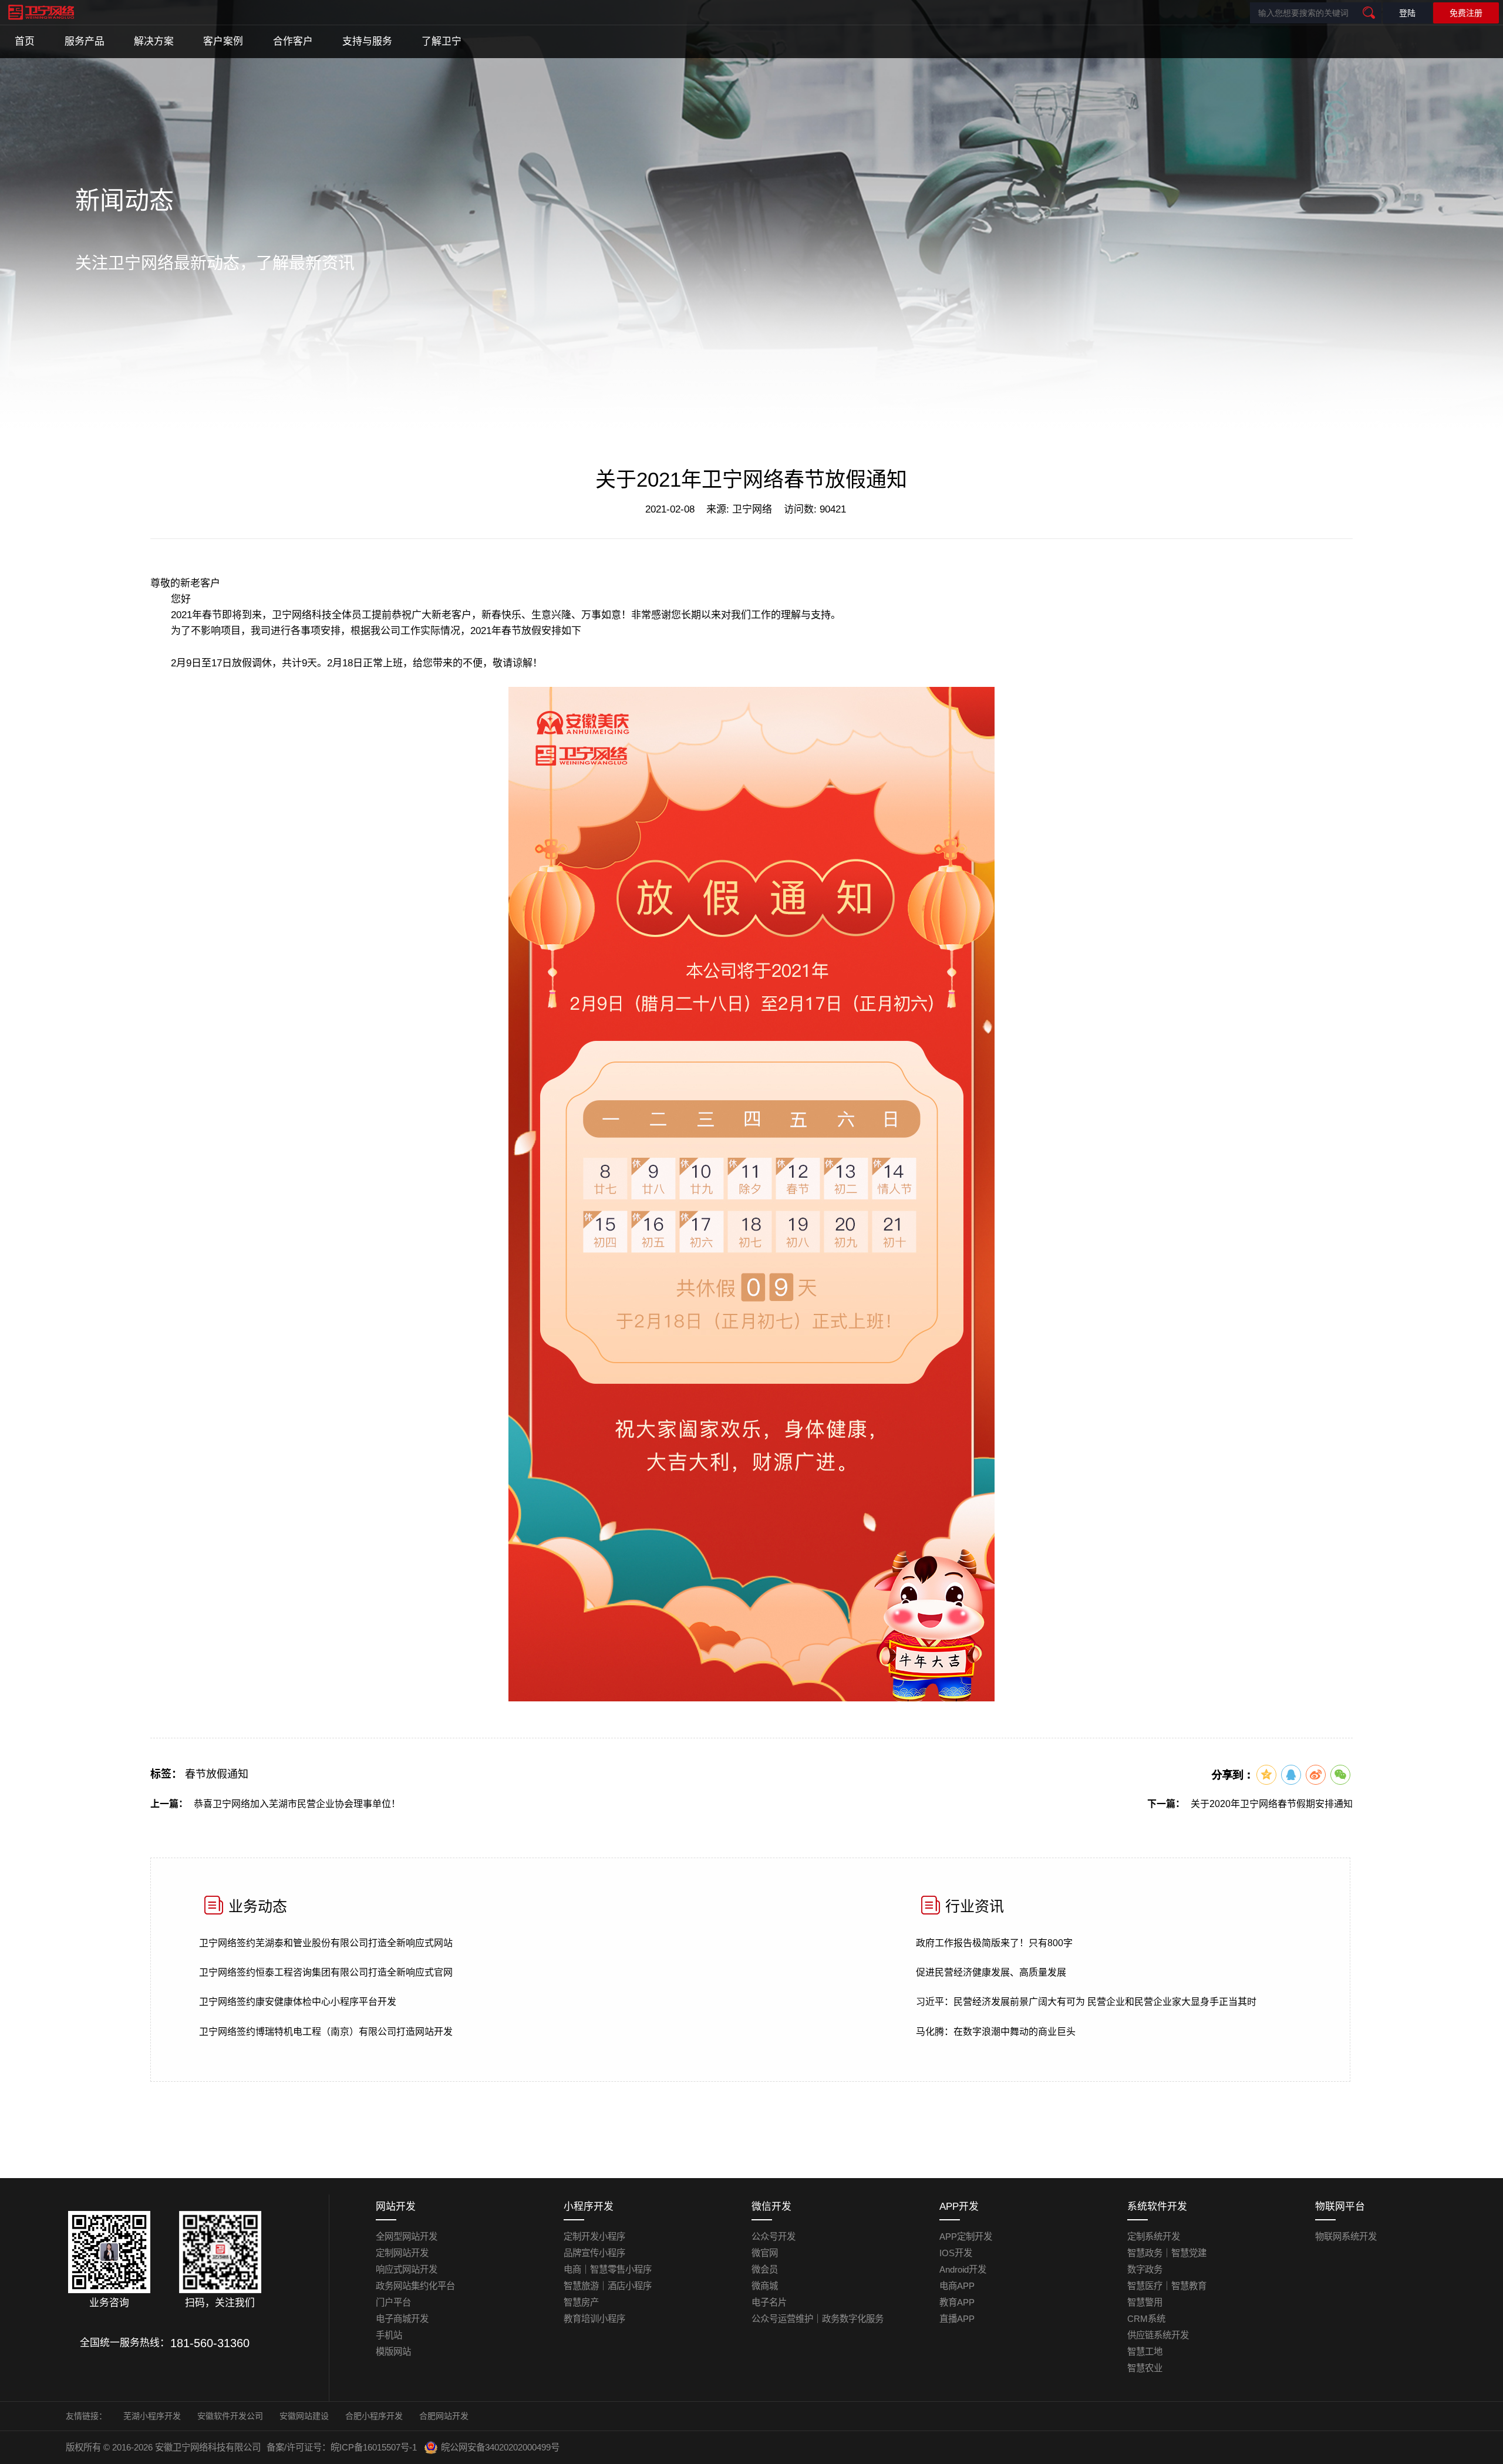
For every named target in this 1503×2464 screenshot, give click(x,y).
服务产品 (85, 41)
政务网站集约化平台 (415, 2286)
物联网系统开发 (1346, 2237)
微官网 (765, 2253)
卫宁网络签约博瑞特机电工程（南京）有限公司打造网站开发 (326, 2032)
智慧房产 (581, 2302)
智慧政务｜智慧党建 (1167, 2253)
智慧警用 (1145, 2302)
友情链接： (86, 2416)
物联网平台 (1340, 2207)
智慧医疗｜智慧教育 (1167, 2286)
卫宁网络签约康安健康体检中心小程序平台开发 (298, 2002)
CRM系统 (1146, 2319)
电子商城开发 (402, 2319)
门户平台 (393, 2302)
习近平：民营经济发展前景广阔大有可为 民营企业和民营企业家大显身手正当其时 (1086, 2002)
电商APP (957, 2286)
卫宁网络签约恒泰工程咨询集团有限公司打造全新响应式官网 (326, 1972)
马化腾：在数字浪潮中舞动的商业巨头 (996, 2032)
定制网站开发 (402, 2253)
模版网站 (393, 2352)
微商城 (765, 2286)
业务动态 (258, 1906)
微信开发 (771, 2207)
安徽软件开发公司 (230, 2416)
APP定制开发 (966, 2237)
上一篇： (169, 1804)
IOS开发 (956, 2253)
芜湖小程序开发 (152, 2416)
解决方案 (154, 41)
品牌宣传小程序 (594, 2253)
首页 (25, 41)
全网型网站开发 (407, 2237)
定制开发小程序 (594, 2237)
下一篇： (1166, 1804)
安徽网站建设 (304, 2416)
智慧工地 (1145, 2352)
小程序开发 (589, 2207)
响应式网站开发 (407, 2269)
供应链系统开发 (1158, 2335)
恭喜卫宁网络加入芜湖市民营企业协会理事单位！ (297, 1804)
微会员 (765, 2269)
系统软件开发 (1157, 2207)
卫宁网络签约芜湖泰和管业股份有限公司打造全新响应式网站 (326, 1943)
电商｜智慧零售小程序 (608, 2269)
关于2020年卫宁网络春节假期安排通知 (1272, 1804)
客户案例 (223, 41)
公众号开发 (774, 2237)
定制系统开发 (1154, 2237)
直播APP (957, 2319)
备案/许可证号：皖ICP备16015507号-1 (342, 2447)
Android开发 (963, 2269)
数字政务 (1145, 2269)
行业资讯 (975, 1906)
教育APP (957, 2302)
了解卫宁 (442, 41)
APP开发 (959, 2207)
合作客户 (293, 41)
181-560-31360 (210, 2343)
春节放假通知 (217, 1774)
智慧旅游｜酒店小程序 (608, 2286)
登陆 (1407, 13)
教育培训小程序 (594, 2319)
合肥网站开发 (444, 2416)
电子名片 (769, 2302)
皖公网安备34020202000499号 (500, 2447)
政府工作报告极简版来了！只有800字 (994, 1943)
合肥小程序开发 (374, 2416)
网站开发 (396, 2207)
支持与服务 (367, 41)
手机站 (389, 2335)
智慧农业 (1145, 2368)
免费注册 (1466, 13)
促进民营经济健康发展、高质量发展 (991, 1972)
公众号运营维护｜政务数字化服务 (818, 2319)
